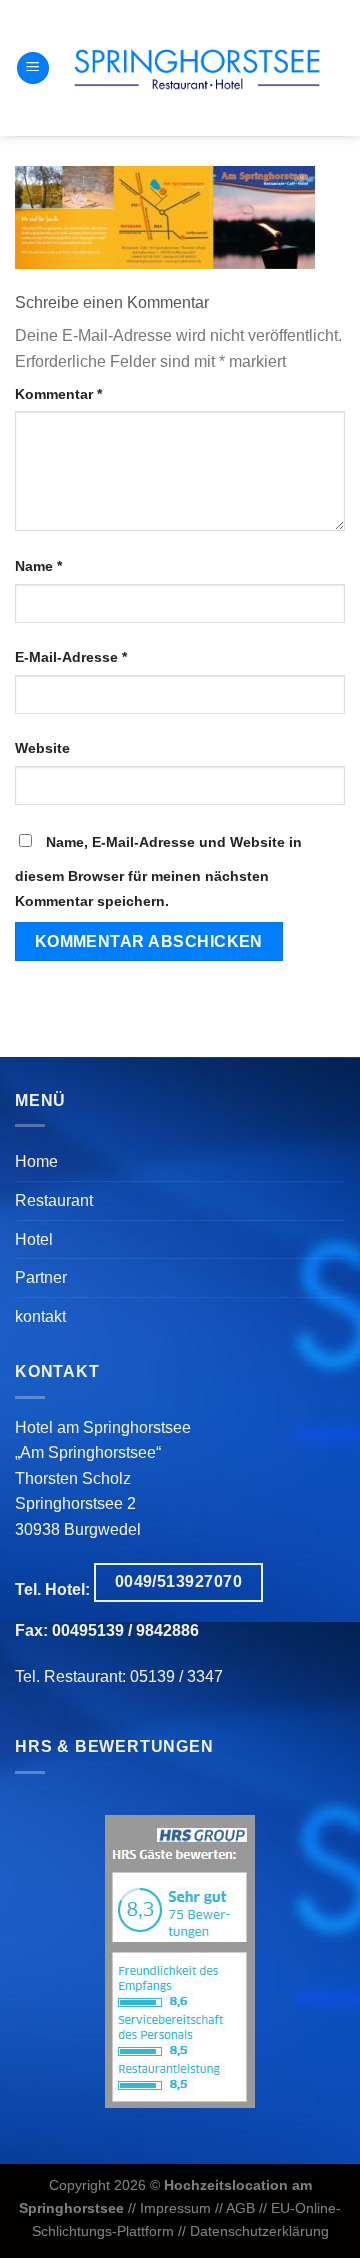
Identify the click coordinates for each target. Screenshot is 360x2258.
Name (38, 566)
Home (36, 1161)
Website (42, 748)
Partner (41, 1277)
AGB (240, 2208)
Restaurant (54, 1200)
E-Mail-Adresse (71, 657)
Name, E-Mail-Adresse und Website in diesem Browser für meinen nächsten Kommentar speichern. (158, 872)
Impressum (175, 2208)
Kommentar (58, 394)
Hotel (34, 1239)
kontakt (40, 1316)
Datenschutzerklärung (259, 2231)
